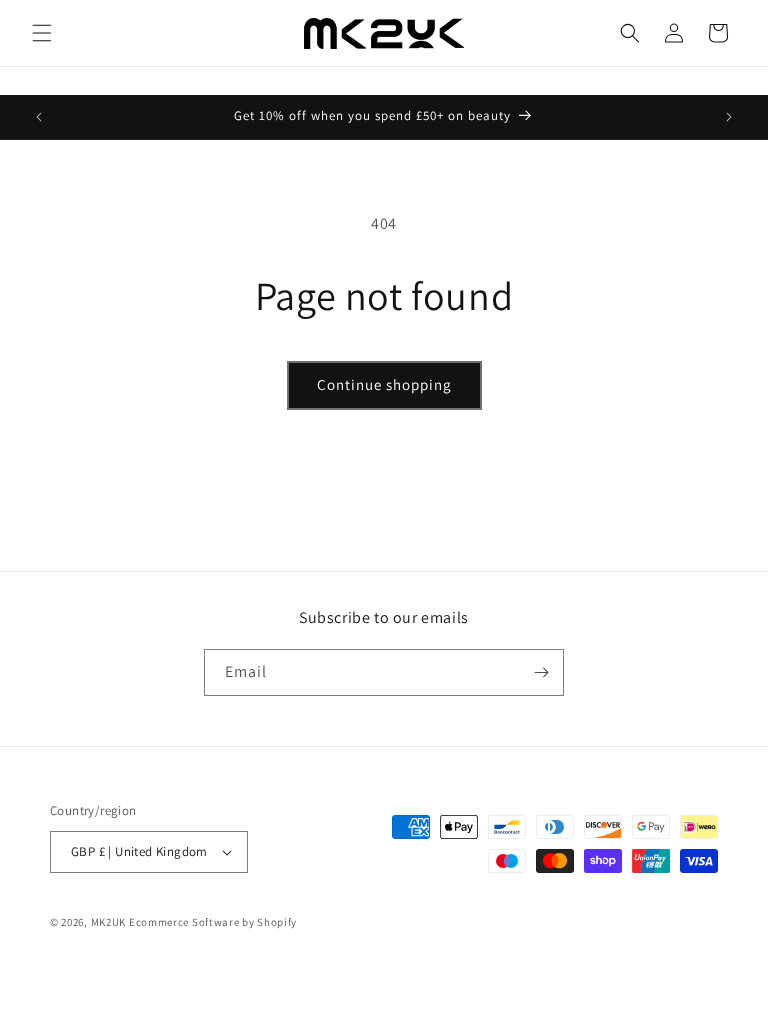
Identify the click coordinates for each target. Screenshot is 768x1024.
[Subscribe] (541, 672)
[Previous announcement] (39, 117)
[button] (42, 33)
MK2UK (109, 922)
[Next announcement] (729, 117)
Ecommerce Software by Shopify (213, 922)
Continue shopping (384, 384)
